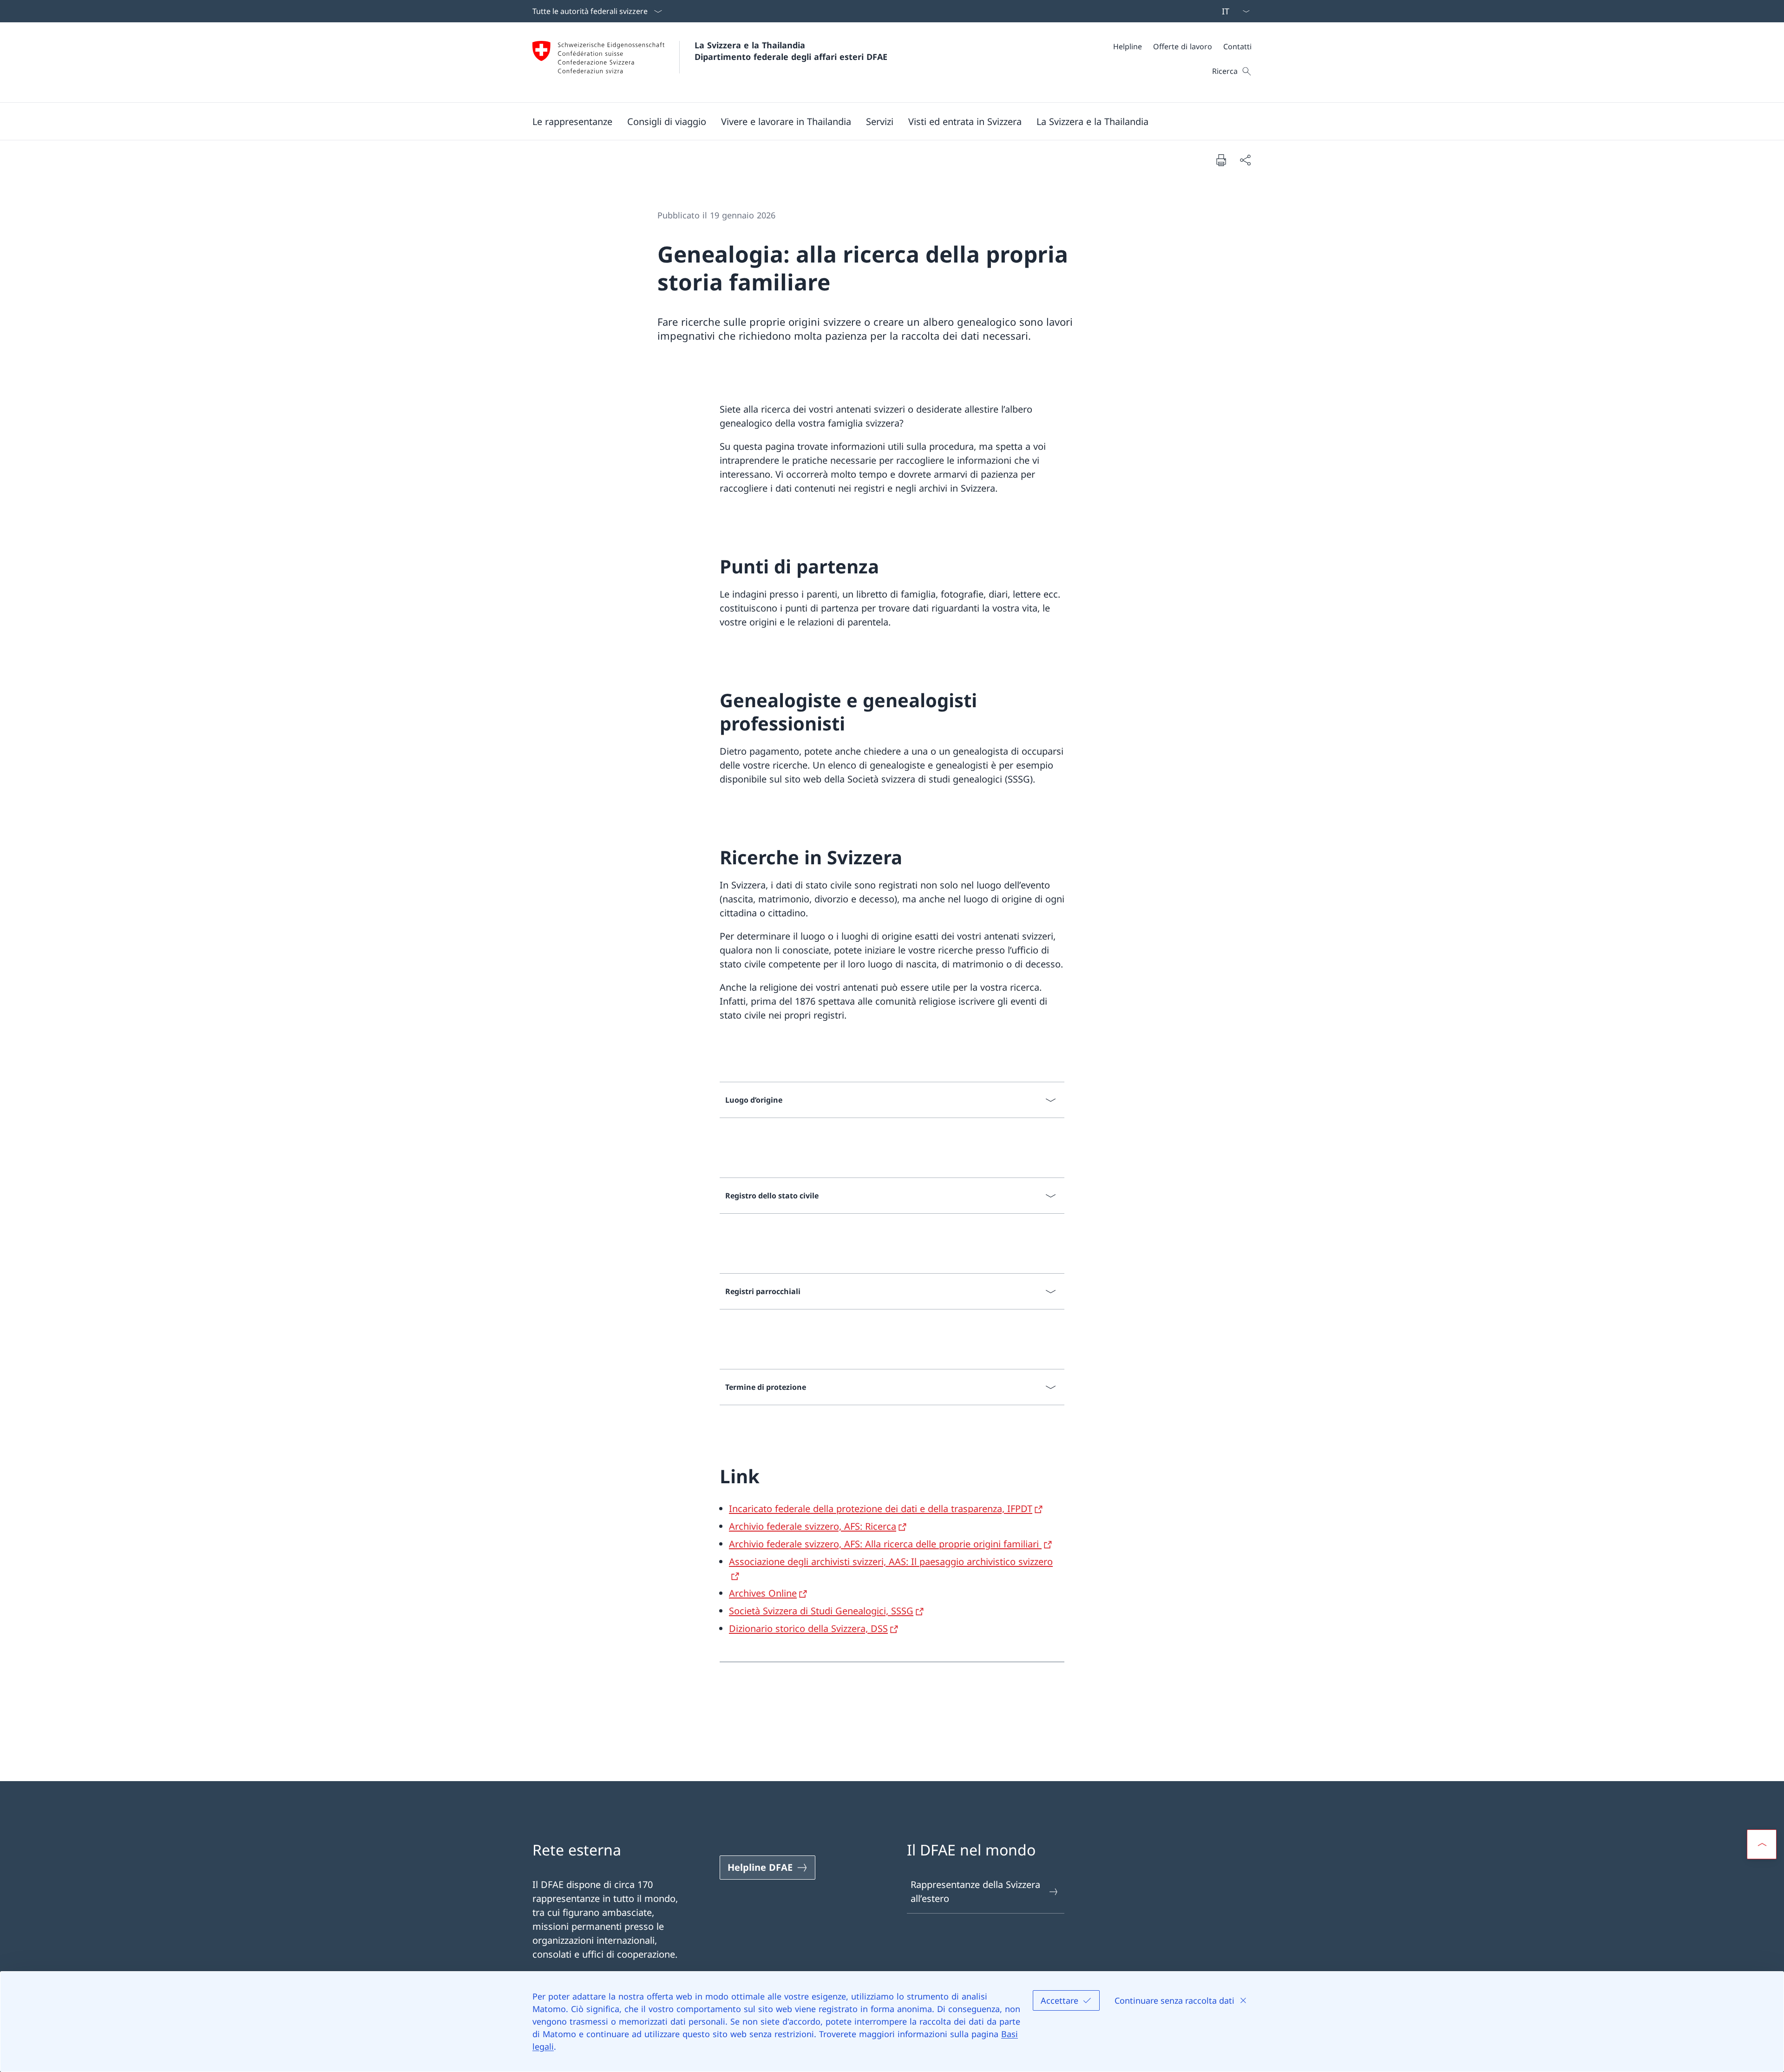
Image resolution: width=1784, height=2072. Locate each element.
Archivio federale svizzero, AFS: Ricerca (813, 1526)
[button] (572, 121)
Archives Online (763, 1593)
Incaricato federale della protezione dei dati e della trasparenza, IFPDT (881, 1509)
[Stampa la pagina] (1221, 160)
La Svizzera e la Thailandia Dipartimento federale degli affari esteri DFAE (791, 51)
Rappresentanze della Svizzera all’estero (975, 1891)
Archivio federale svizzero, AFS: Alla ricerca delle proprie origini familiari (885, 1544)
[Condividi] (1245, 160)
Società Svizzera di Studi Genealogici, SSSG (821, 1611)
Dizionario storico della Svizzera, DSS (808, 1628)
